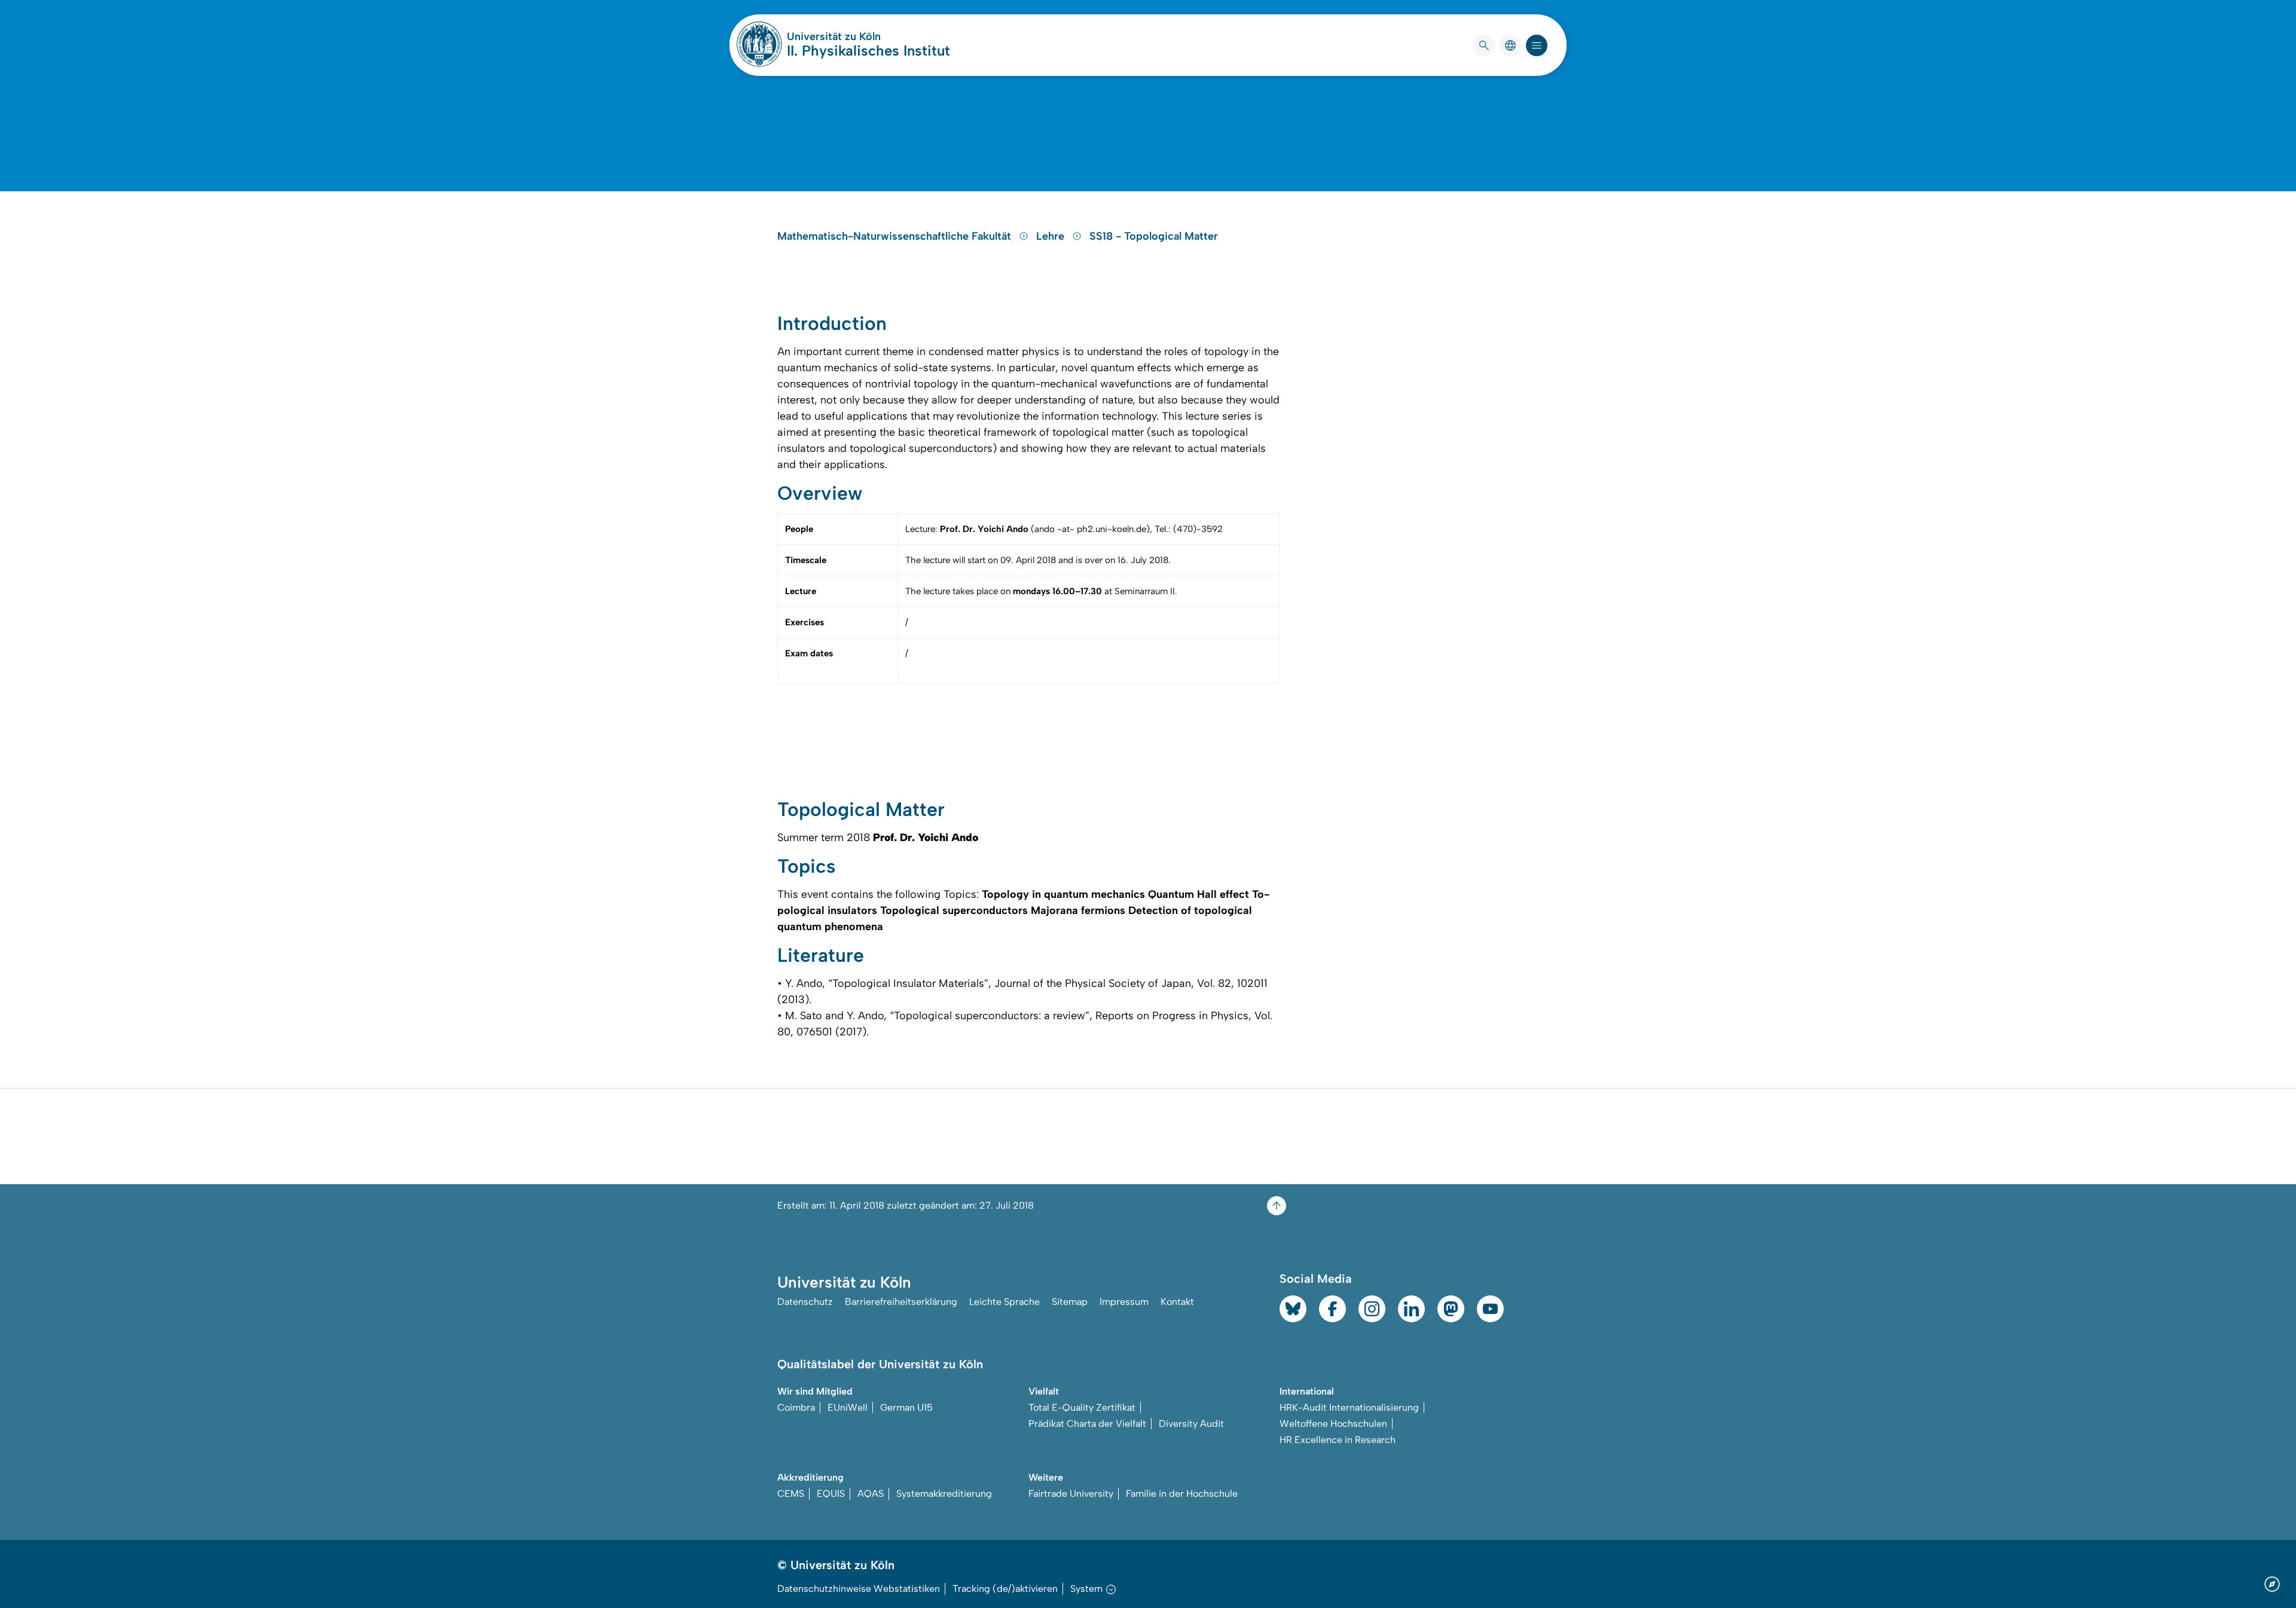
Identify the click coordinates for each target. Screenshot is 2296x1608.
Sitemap (1070, 1302)
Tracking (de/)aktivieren (1005, 1589)
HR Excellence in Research (1338, 1440)
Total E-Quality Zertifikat (1082, 1407)
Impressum (1124, 1302)
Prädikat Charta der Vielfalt (1087, 1424)
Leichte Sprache (1004, 1302)
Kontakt (1177, 1302)
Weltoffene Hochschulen (1333, 1424)
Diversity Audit (1191, 1424)
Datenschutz (805, 1302)
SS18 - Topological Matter (1154, 236)
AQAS (871, 1494)
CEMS (791, 1494)
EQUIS (831, 1494)
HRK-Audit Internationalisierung (1349, 1407)
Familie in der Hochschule (1182, 1494)
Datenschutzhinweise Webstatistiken (859, 1589)
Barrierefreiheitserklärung (901, 1302)
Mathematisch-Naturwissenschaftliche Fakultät (896, 236)
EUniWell (848, 1407)
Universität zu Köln (868, 36)
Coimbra (796, 1407)
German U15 (906, 1407)
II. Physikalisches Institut (868, 51)
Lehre (1052, 236)
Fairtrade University (1071, 1494)
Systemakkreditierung (944, 1494)
